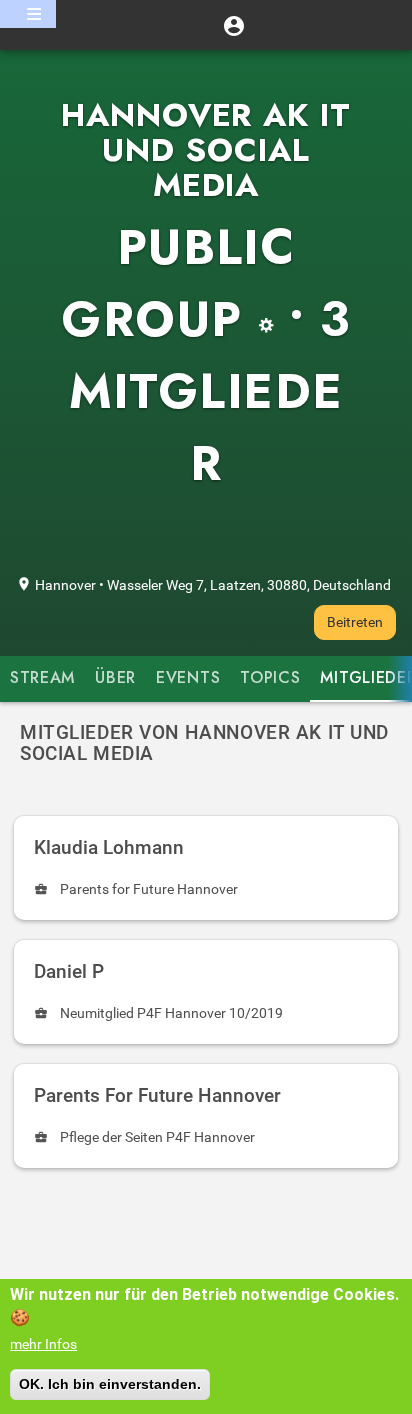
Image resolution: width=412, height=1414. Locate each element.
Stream (42, 678)
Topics (270, 678)
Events (188, 678)
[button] (234, 25)
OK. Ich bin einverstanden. (110, 1384)
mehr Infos (43, 1344)
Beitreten (355, 622)
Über (115, 678)
